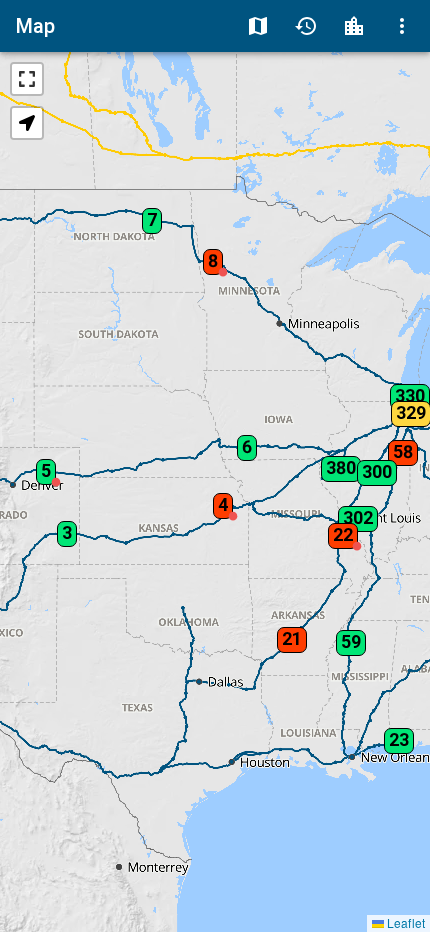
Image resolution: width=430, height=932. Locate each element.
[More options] (402, 26)
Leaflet (404, 922)
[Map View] (258, 26)
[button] (209, 255)
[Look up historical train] (306, 26)
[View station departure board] (354, 26)
